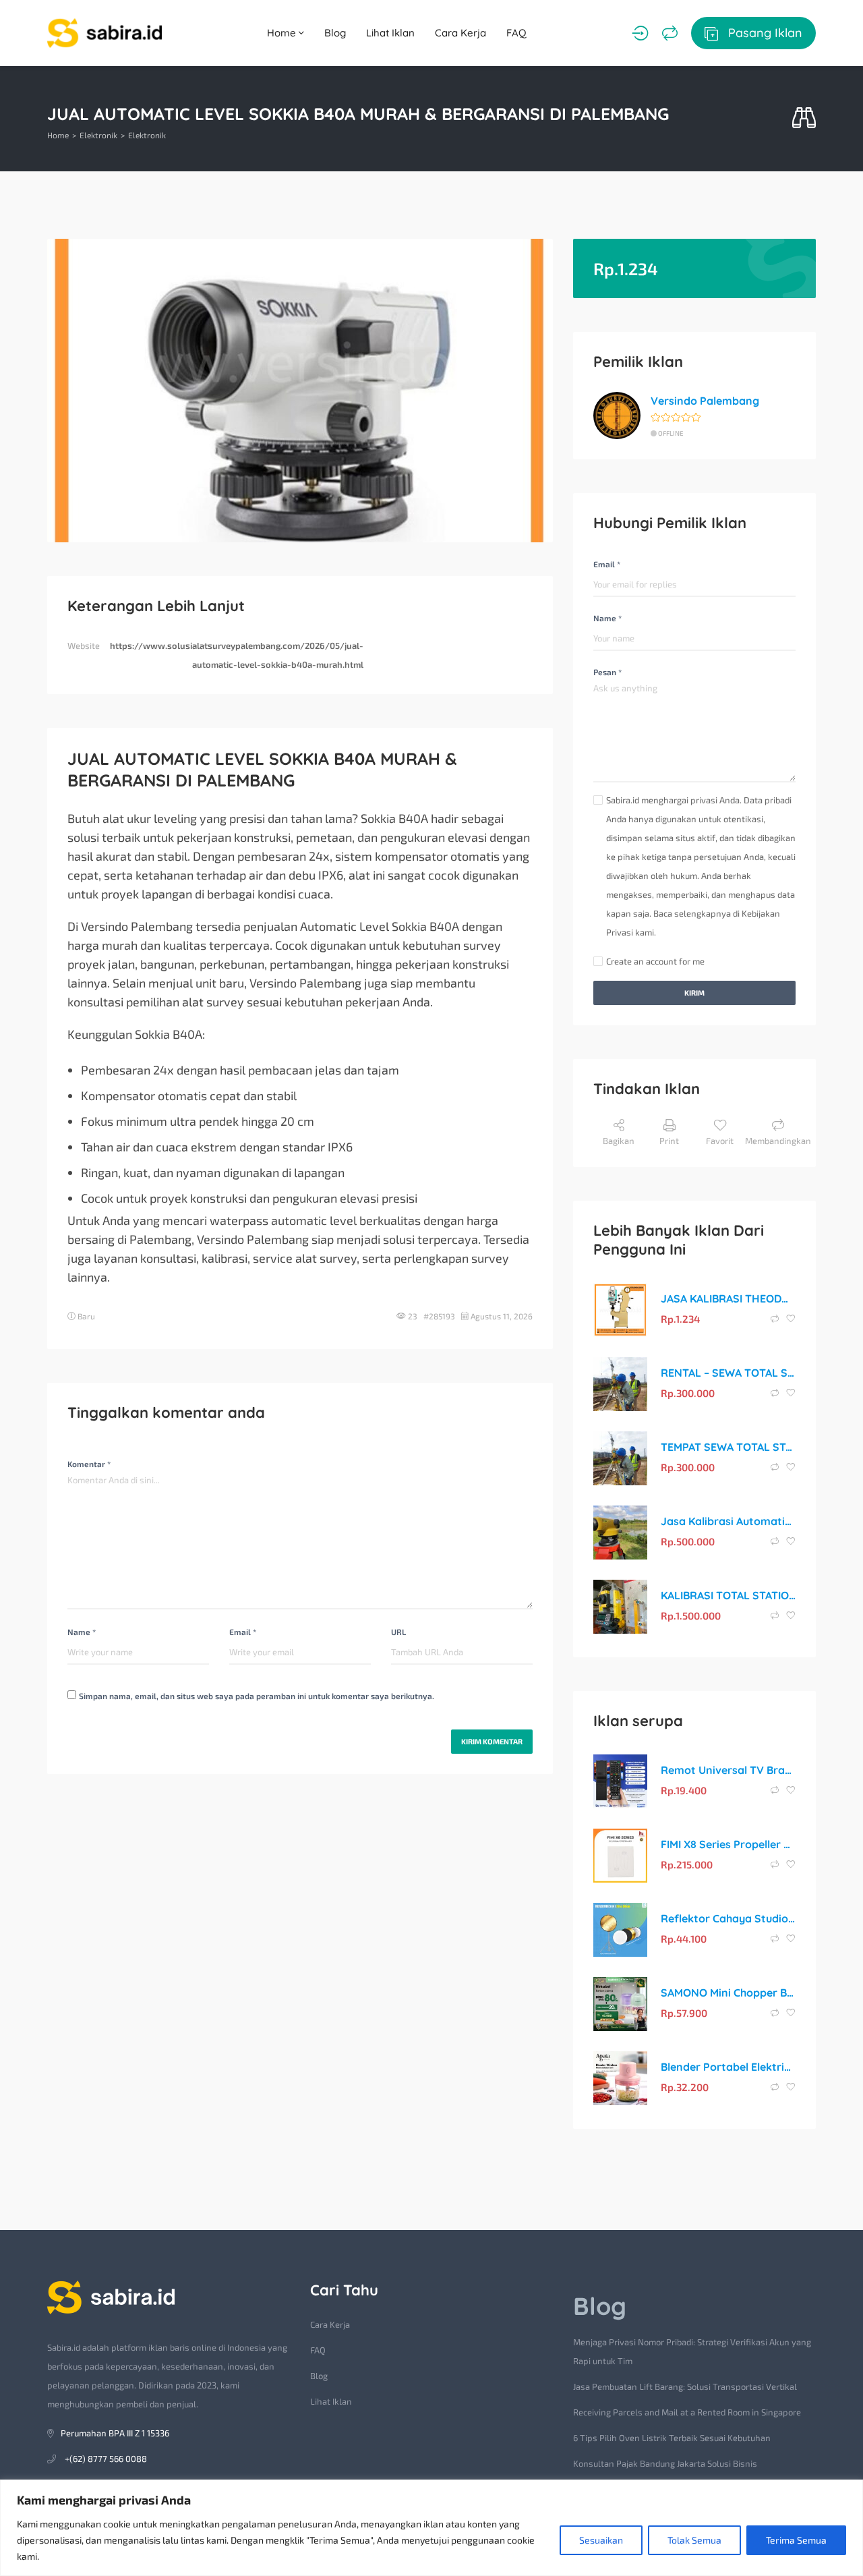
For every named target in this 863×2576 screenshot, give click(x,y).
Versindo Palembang (705, 401)
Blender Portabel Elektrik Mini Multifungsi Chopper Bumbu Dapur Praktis (728, 2067)
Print (669, 1141)
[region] (431, 2528)
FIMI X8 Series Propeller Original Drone (728, 1844)
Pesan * (607, 672)
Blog (335, 33)
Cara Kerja (460, 33)
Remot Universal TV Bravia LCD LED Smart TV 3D (728, 1770)
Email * (243, 1632)
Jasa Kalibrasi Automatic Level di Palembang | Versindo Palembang (728, 1521)
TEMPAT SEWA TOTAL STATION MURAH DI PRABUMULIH (728, 1447)
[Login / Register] (640, 33)
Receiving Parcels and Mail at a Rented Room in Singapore (687, 2412)
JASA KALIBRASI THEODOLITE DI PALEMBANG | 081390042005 (728, 1298)
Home (283, 33)
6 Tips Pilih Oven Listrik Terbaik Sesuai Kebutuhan (672, 2438)
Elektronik (98, 135)
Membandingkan (778, 1141)
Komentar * (89, 1464)
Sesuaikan (601, 2540)
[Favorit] (791, 1319)
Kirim (694, 993)
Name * (82, 1632)
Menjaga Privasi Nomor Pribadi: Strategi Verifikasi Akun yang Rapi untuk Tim (692, 2351)
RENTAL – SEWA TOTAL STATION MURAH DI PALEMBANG (728, 1373)
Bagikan (619, 1141)
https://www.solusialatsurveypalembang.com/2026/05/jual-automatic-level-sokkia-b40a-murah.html (237, 655)
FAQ (516, 33)
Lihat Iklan (390, 33)
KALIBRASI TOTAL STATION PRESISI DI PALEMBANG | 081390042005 (728, 1595)
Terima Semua (796, 2540)
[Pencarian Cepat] (804, 118)
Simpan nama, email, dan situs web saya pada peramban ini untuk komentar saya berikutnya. (257, 1696)
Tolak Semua (694, 2540)
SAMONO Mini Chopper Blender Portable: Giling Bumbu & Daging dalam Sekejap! (728, 1993)
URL (398, 1632)
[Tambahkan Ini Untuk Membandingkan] (776, 1319)
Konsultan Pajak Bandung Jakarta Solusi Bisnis (665, 2463)
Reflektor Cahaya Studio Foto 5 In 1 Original (728, 1918)
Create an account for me (655, 961)
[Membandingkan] (670, 33)
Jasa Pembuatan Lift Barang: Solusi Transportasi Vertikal (685, 2386)
